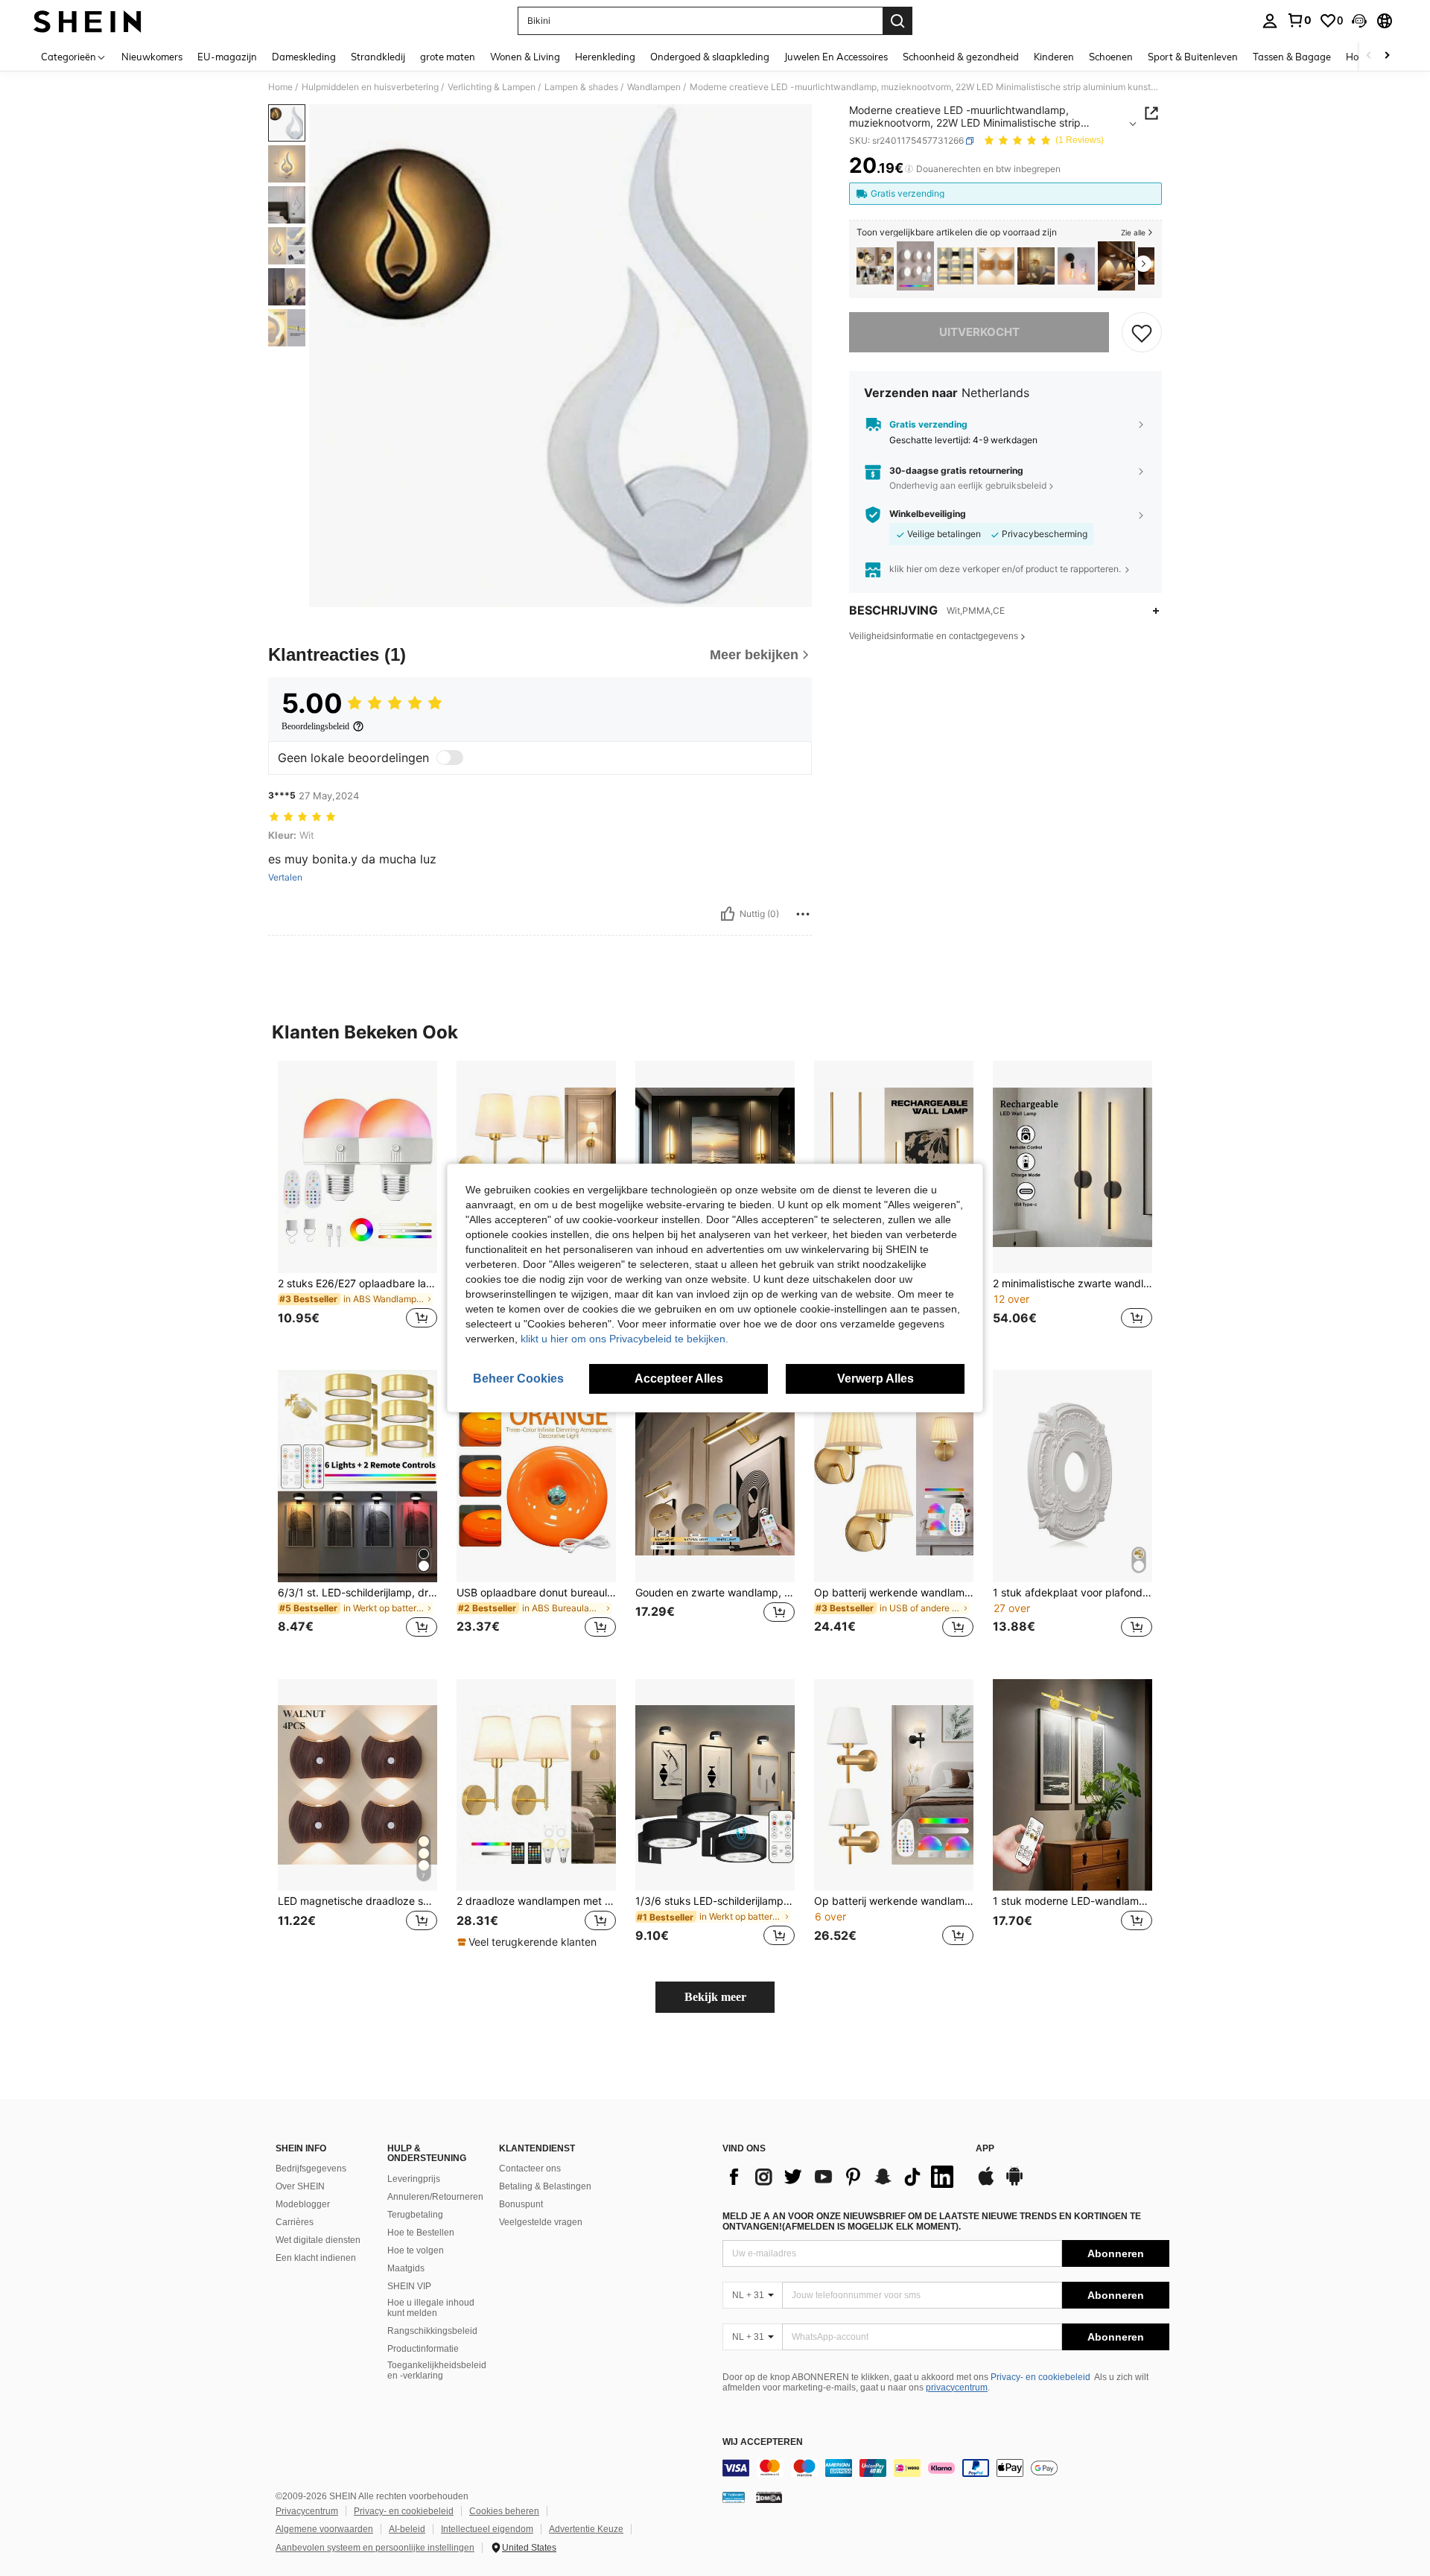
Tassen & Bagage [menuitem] (1292, 57)
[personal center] (1270, 21)
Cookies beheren (504, 2511)
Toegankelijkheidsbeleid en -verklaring (437, 2370)
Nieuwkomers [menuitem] (152, 57)
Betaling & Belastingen (545, 2186)
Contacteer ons (530, 2169)
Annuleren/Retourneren (435, 2197)
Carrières (295, 2222)
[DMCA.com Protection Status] (769, 2497)
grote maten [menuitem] (448, 57)
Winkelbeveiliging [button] (928, 514)
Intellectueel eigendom (487, 2529)
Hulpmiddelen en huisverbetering (370, 87)
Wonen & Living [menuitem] (525, 57)
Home (280, 87)
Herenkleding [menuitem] (605, 57)
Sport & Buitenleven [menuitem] (1193, 57)
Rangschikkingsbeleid (432, 2331)
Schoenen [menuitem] (1111, 57)
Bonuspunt (521, 2204)
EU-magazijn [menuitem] (227, 57)
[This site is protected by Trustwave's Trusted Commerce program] (734, 2497)
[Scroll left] (1369, 56)
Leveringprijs (414, 2179)
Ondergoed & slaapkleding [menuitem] (710, 57)
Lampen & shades (581, 87)
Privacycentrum (307, 2511)
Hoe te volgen (416, 2250)
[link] (1299, 20)
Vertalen (285, 878)
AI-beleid (407, 2529)
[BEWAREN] (1142, 332)
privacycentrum (957, 2388)
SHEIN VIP (409, 2286)
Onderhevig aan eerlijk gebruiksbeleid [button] (968, 485)
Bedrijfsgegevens (311, 2169)
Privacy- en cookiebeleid (1040, 2377)
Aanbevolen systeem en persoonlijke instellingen (375, 2548)
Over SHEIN (300, 2186)
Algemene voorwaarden (324, 2529)
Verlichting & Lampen (492, 87)
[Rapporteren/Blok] (803, 914)
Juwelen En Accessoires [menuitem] (836, 57)
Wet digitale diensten (318, 2240)
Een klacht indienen (316, 2258)
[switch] (450, 758)
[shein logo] (88, 21)
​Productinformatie (423, 2349)
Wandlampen (654, 87)
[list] (842, 2177)
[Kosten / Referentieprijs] (909, 169)
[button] (1359, 21)
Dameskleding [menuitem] (304, 57)
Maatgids (406, 2268)
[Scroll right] (1387, 56)
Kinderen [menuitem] (1054, 57)
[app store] (986, 2183)
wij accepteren (763, 2442)
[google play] (1014, 2183)
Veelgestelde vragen (541, 2222)
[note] (529, 1942)
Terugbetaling (415, 2215)
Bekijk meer (715, 1997)
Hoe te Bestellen (421, 2233)
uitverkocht (979, 332)
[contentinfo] (946, 2468)
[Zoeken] (897, 21)
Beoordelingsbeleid (315, 726)
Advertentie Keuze (586, 2529)
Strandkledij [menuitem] (378, 57)
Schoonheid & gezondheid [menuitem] (961, 57)
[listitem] (875, 266)
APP (985, 2149)
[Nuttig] (728, 914)
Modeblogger (303, 2204)
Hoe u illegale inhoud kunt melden (431, 2308)
